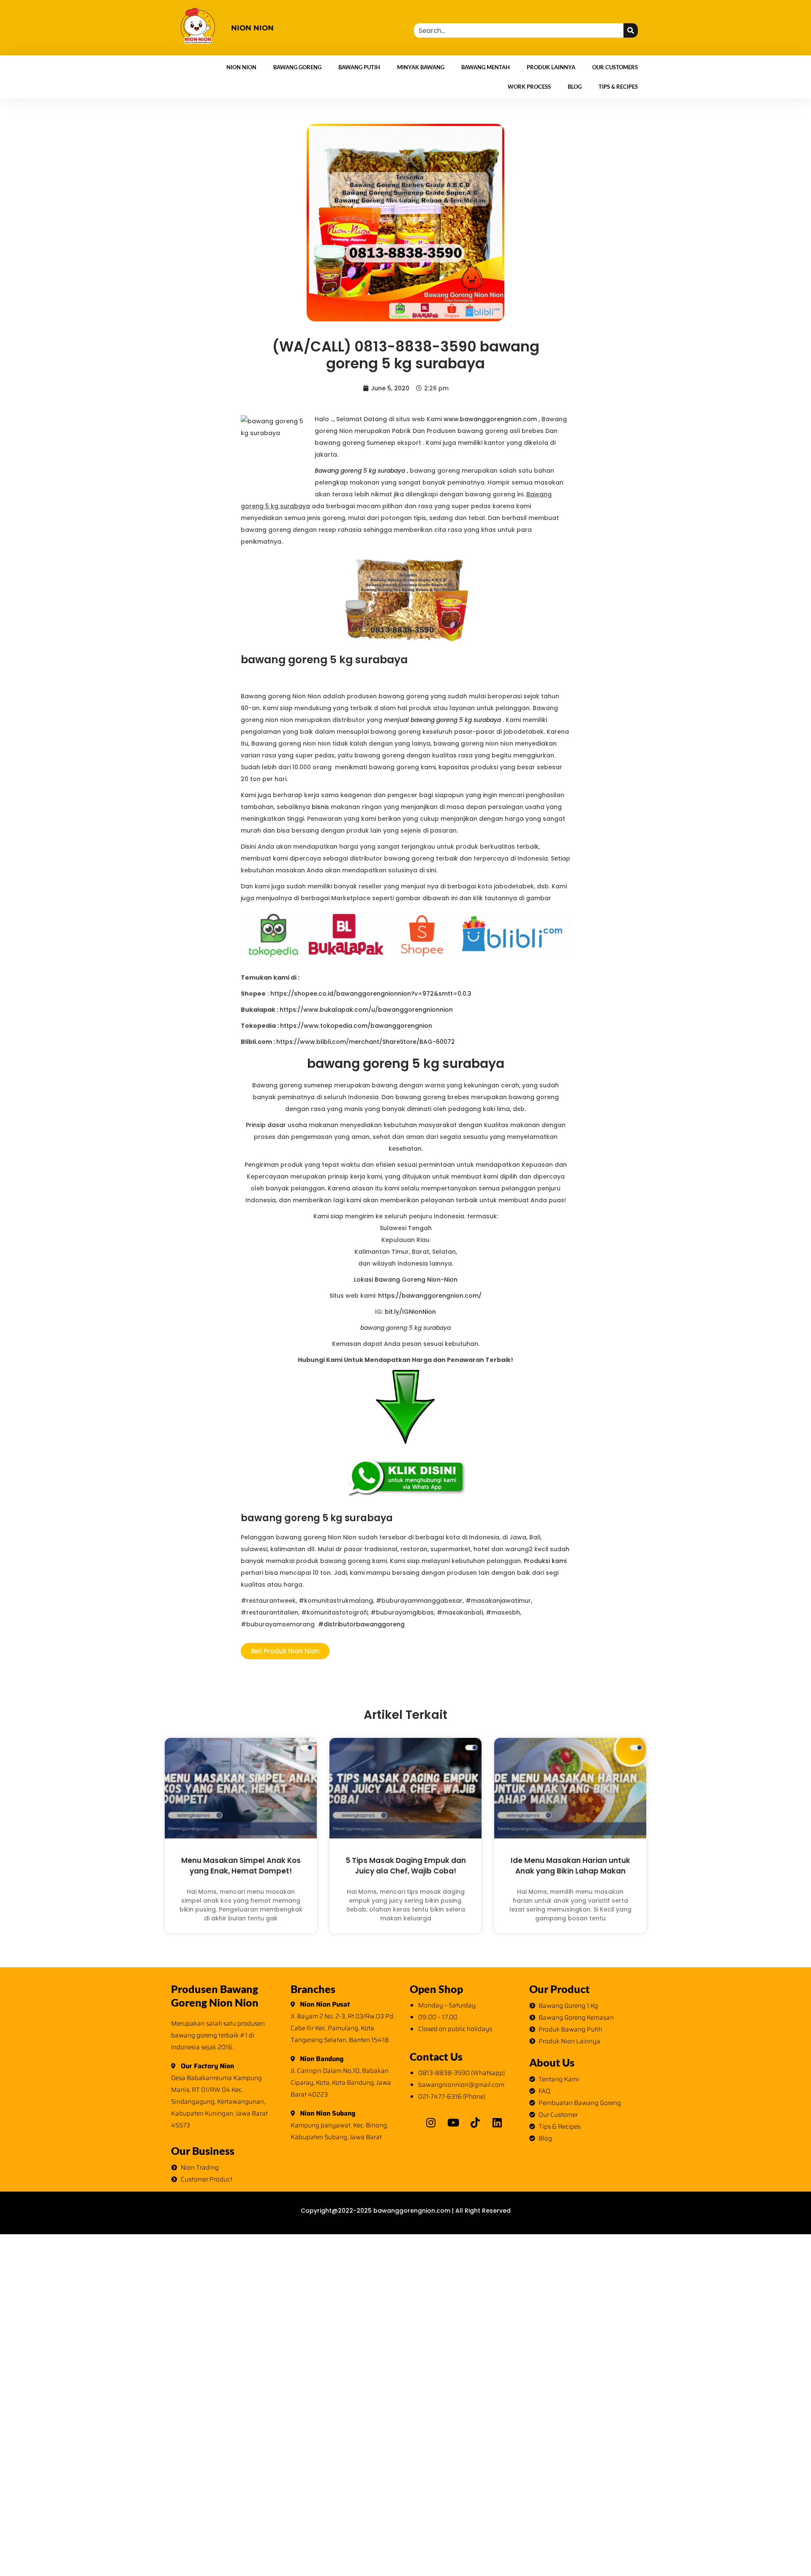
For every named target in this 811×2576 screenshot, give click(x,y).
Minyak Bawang (421, 67)
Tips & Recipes (618, 87)
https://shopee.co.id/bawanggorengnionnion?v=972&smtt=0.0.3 (371, 994)
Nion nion (252, 28)
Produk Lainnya (551, 67)
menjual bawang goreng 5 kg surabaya (442, 720)
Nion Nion (241, 67)
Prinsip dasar (266, 1125)
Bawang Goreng (297, 67)
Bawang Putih (359, 67)
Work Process (529, 87)
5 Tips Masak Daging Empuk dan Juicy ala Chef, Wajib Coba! (406, 1866)
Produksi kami (545, 1561)
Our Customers (615, 67)
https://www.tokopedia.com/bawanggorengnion (356, 1026)
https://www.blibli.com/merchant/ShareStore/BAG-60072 (366, 1042)
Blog (575, 87)
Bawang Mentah (486, 67)
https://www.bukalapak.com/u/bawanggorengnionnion (366, 1010)
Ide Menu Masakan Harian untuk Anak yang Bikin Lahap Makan (570, 1866)
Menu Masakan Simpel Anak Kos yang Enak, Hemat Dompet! (241, 1866)
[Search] (631, 30)
